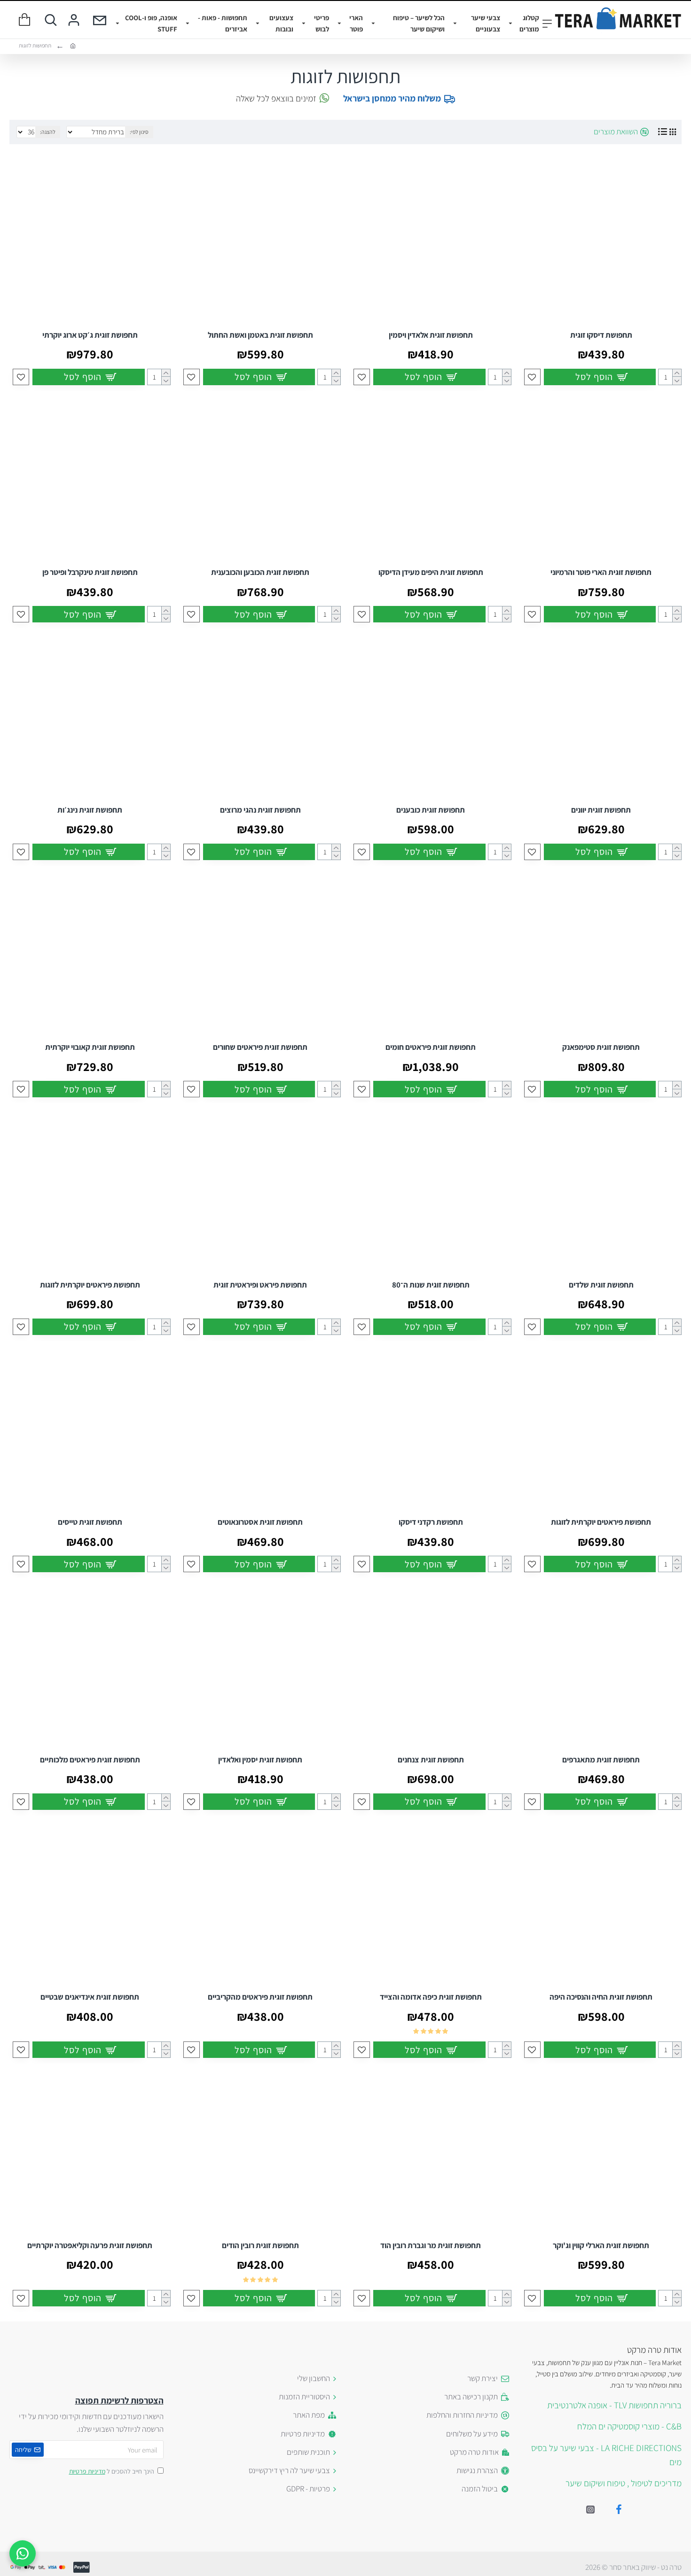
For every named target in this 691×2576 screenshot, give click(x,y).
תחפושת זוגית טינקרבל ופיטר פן (90, 572)
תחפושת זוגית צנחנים (431, 1760)
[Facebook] (619, 2509)
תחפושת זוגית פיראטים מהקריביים (260, 1997)
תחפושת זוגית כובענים (431, 810)
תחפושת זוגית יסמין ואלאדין (260, 1760)
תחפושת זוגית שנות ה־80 (431, 1285)
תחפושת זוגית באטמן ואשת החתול (260, 335)
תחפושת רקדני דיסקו (431, 1522)
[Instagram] (590, 2509)
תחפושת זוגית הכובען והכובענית (260, 572)
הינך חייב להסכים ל (112, 2471)
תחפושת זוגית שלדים (601, 1285)
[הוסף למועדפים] (532, 377)
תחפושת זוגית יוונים (601, 810)
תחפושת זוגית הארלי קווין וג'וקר (601, 2245)
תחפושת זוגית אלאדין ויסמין (431, 335)
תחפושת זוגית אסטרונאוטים (260, 1522)
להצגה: (48, 132)
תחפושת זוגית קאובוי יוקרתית (90, 1047)
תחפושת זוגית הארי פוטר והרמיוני (601, 572)
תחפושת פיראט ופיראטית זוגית (260, 1285)
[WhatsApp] (23, 2553)
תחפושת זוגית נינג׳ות (90, 810)
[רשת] (673, 132)
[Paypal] (82, 2567)
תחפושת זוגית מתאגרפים (601, 1760)
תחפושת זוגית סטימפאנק (601, 1047)
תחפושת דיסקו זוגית (601, 335)
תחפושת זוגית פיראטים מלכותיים (90, 1760)
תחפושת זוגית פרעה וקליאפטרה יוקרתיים (90, 2245)
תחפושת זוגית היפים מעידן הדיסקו (431, 572)
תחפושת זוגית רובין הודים (260, 2245)
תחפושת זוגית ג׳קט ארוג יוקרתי (90, 335)
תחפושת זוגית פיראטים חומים (431, 1047)
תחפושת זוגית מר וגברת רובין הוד (431, 2245)
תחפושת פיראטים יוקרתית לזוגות (90, 1285)
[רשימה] (663, 132)
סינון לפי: (139, 132)
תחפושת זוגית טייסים (90, 1522)
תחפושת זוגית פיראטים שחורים (260, 1047)
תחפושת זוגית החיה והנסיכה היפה (601, 1997)
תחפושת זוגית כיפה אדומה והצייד (431, 1997)
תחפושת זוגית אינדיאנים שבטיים (90, 1997)
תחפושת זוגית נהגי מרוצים (260, 810)
